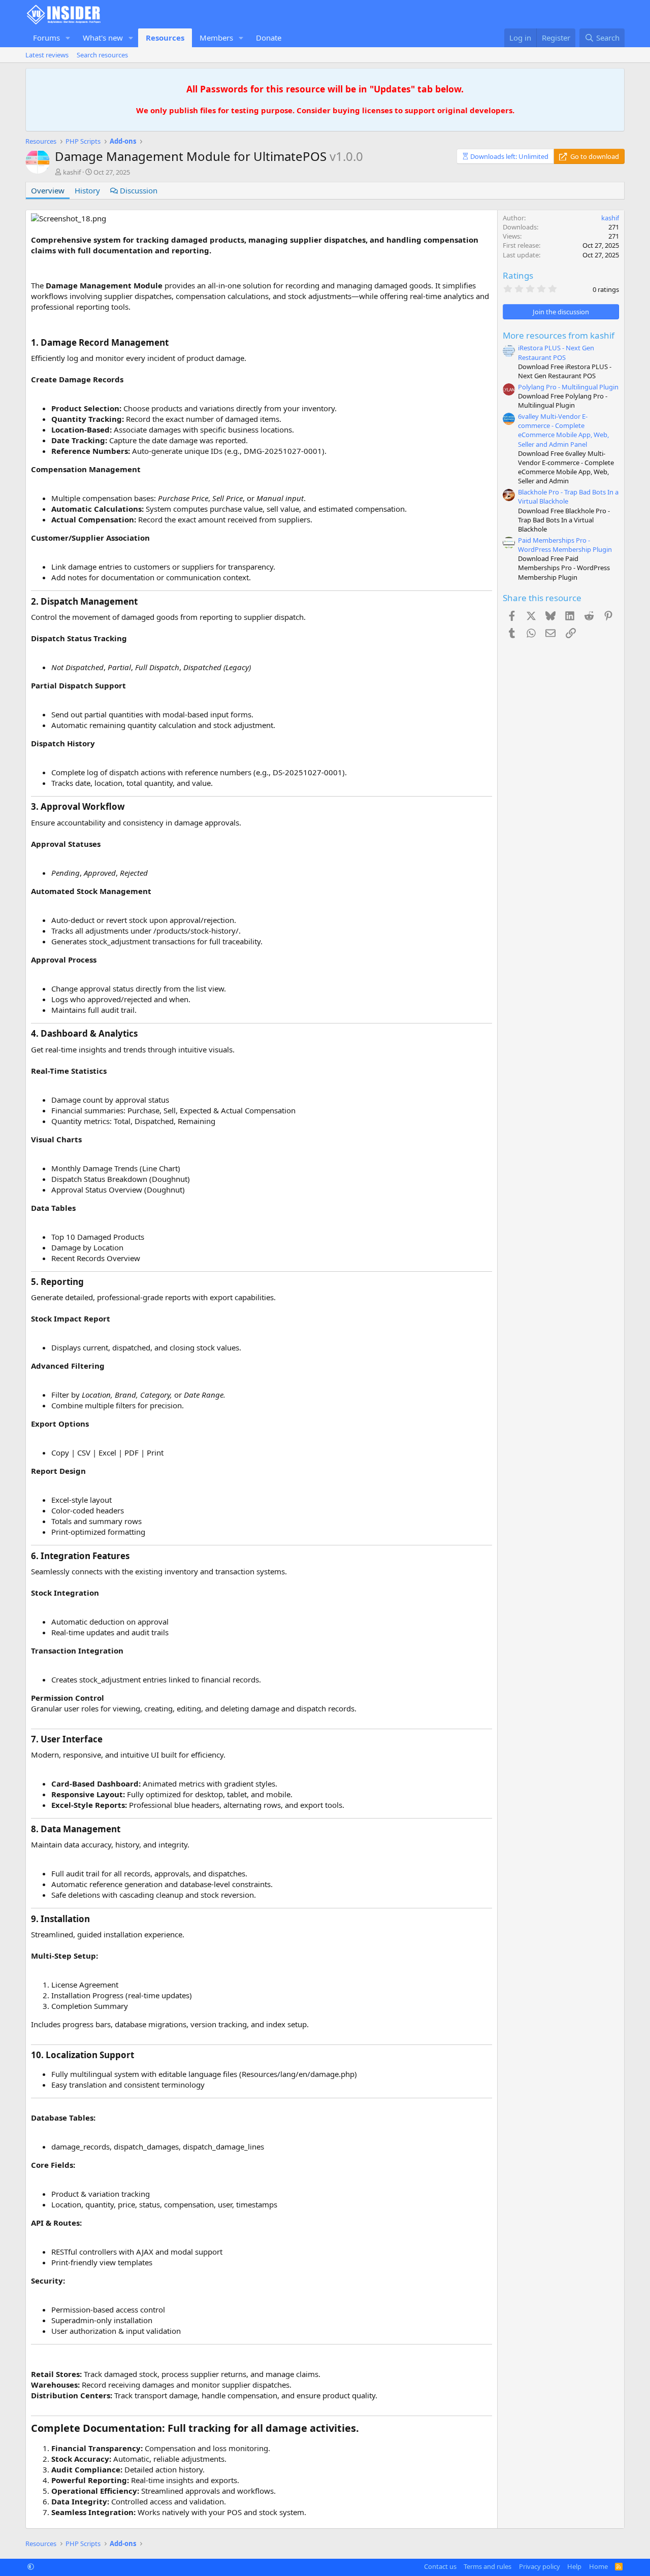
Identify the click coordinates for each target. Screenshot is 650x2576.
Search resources (102, 55)
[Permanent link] (36, 269)
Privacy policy (540, 2566)
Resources (165, 38)
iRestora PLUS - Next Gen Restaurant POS (556, 352)
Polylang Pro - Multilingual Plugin (568, 387)
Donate (269, 38)
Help (574, 2566)
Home (598, 2566)
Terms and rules (487, 2566)
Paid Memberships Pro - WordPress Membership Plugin (565, 545)
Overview (48, 190)
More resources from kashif (559, 335)
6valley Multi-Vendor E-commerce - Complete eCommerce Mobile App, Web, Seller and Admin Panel (563, 430)
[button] (68, 38)
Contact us (440, 2566)
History (87, 190)
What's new (103, 38)
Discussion (138, 190)
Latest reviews (47, 55)
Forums (46, 38)
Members (216, 38)
